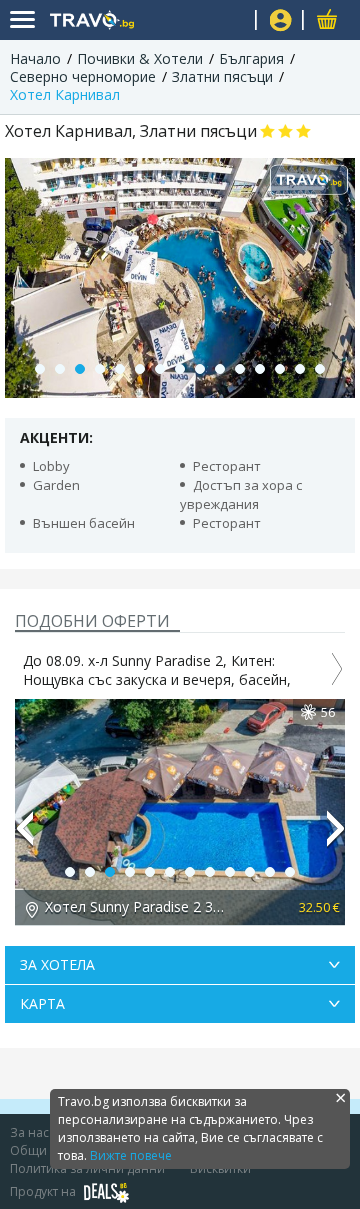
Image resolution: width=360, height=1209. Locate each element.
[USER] (281, 22)
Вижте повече (131, 1155)
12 (260, 369)
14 (300, 369)
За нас (29, 1132)
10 (220, 369)
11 (240, 369)
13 (280, 369)
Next (336, 837)
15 (320, 369)
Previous (24, 837)
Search (232, 20)
